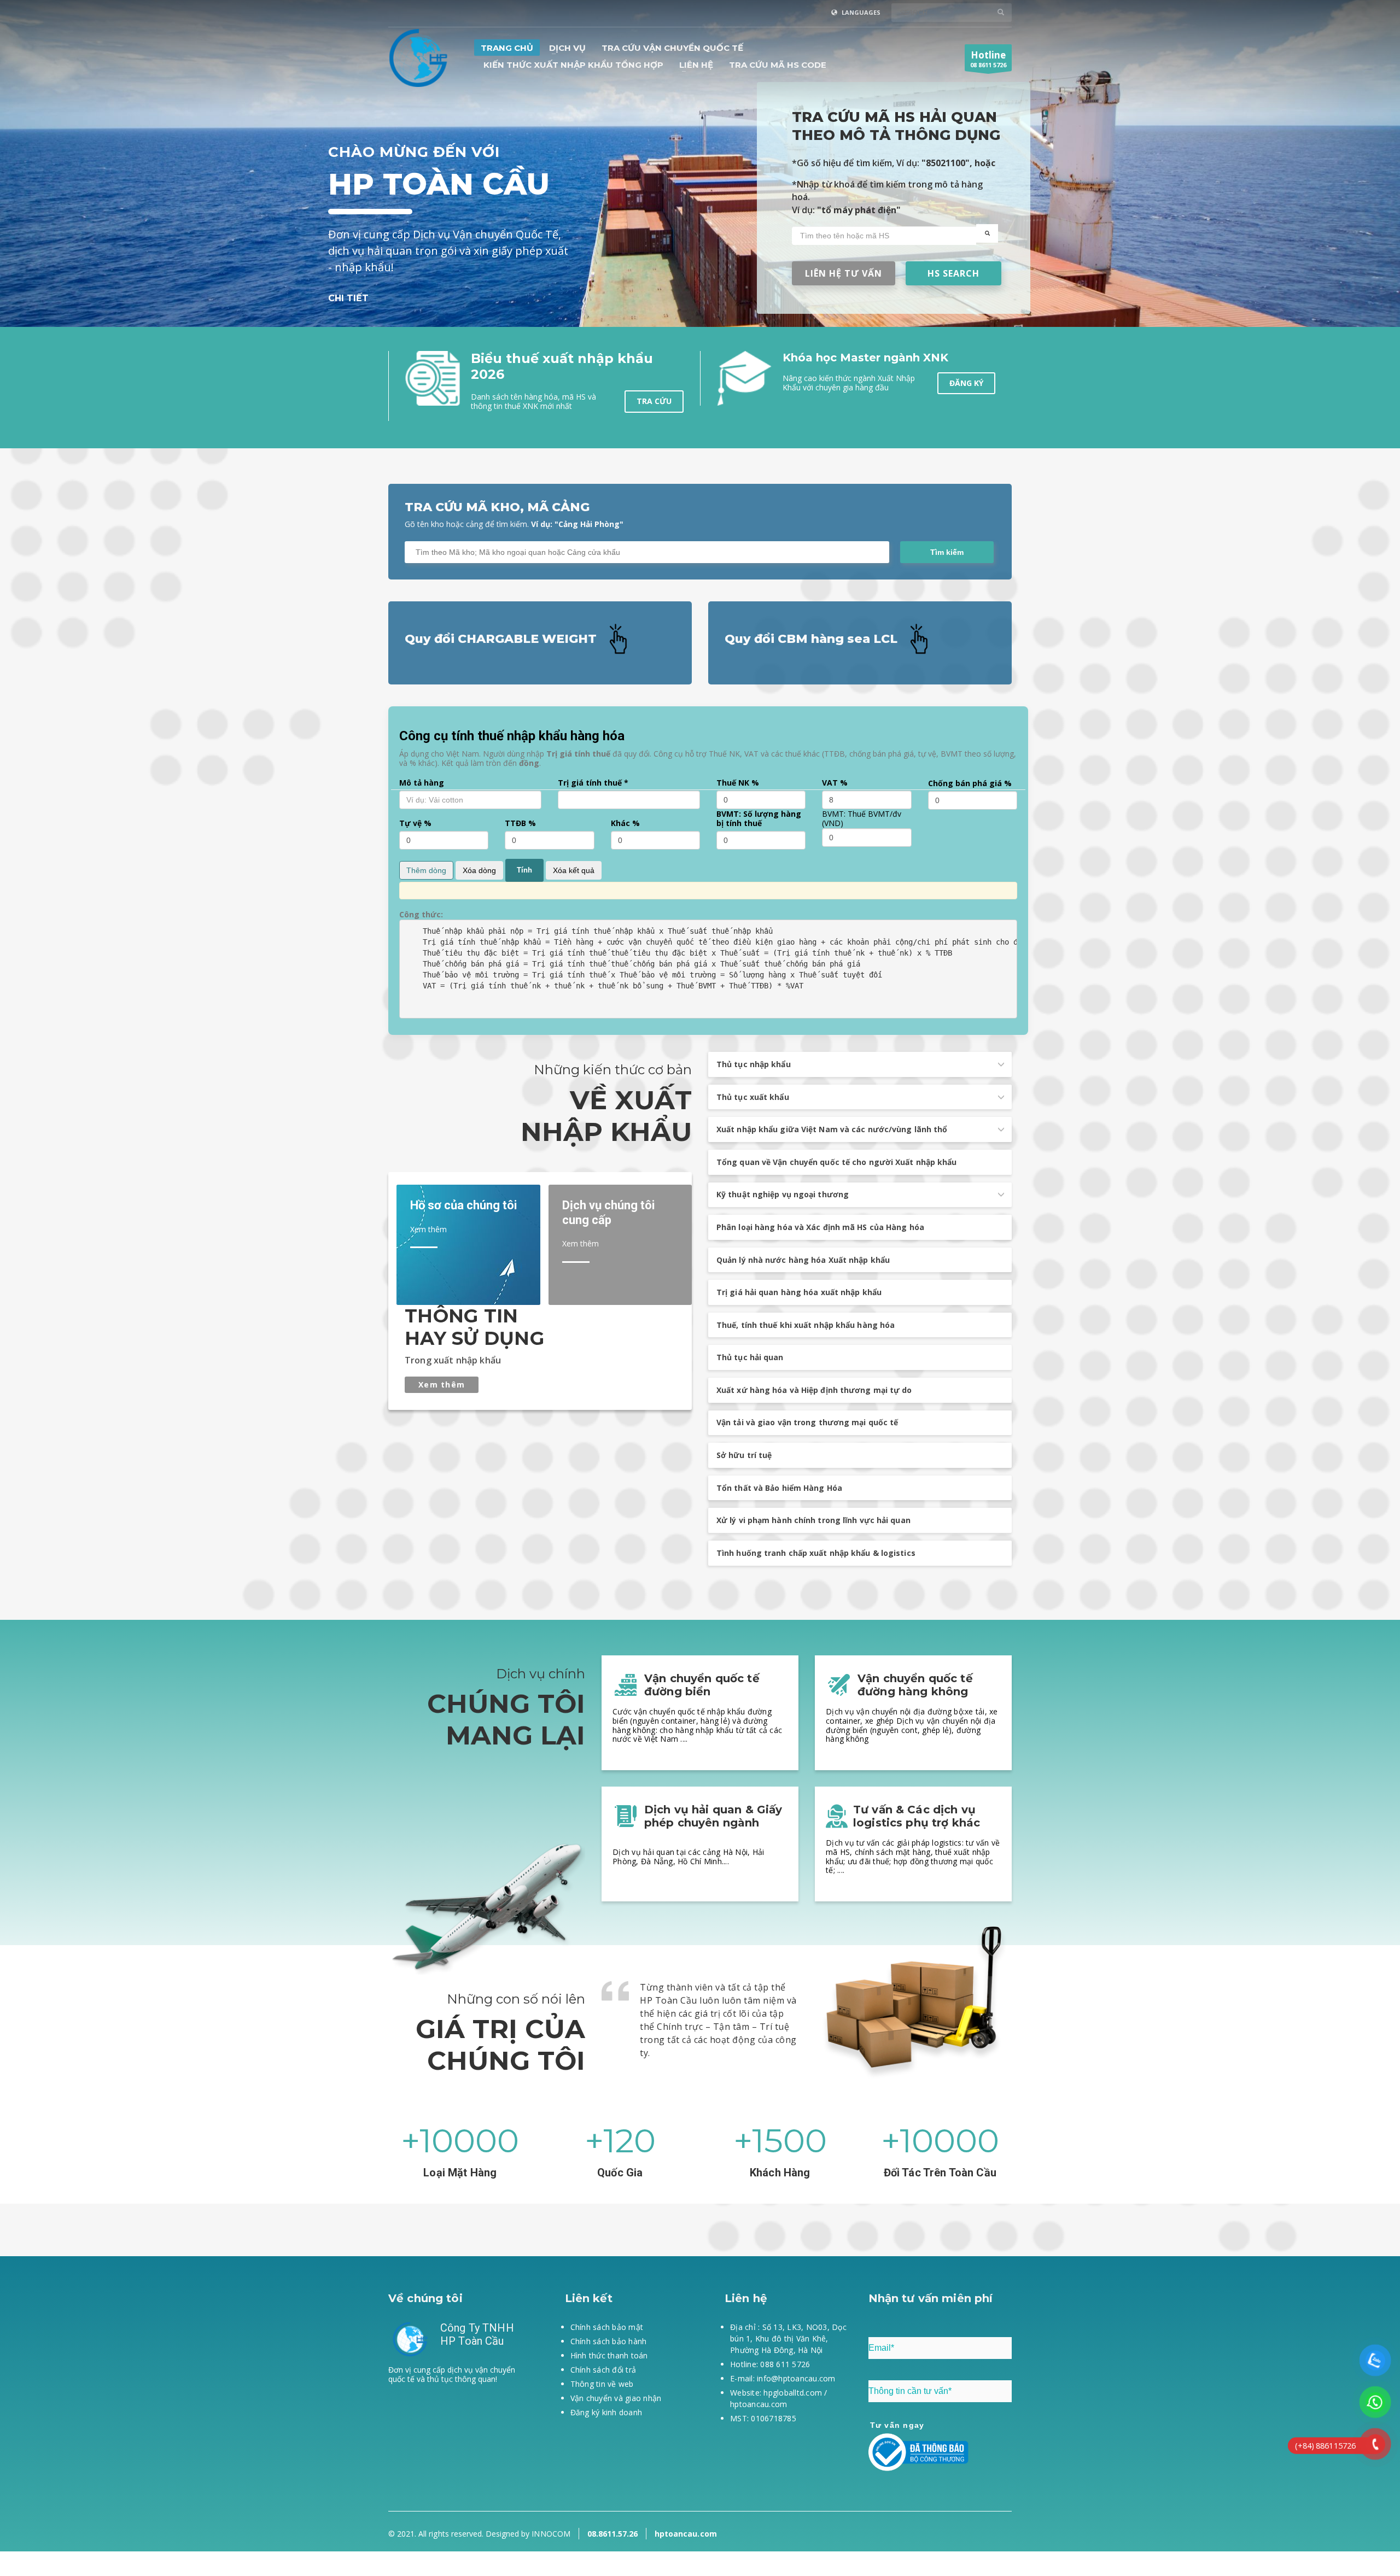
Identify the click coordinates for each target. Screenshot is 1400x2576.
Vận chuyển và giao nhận (616, 2398)
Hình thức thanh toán (609, 2355)
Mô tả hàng (422, 783)
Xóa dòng (479, 870)
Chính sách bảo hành (609, 2341)
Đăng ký (966, 383)
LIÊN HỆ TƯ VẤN (844, 273)
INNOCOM (551, 2534)
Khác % (625, 824)
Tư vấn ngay (897, 2425)
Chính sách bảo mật (607, 2327)
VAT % (835, 783)
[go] (1001, 12)
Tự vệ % (415, 824)
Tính (524, 870)
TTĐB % (520, 824)
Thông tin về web (602, 2384)
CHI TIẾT (348, 298)
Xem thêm (442, 1384)
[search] (987, 233)
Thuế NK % (738, 783)
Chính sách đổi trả (603, 2370)
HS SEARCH (953, 273)
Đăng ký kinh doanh (606, 2412)
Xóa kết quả (574, 870)
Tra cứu (654, 401)
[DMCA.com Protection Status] (460, 2443)
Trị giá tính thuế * (593, 783)
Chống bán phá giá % (970, 784)
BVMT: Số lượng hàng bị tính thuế (759, 819)
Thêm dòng (426, 870)
